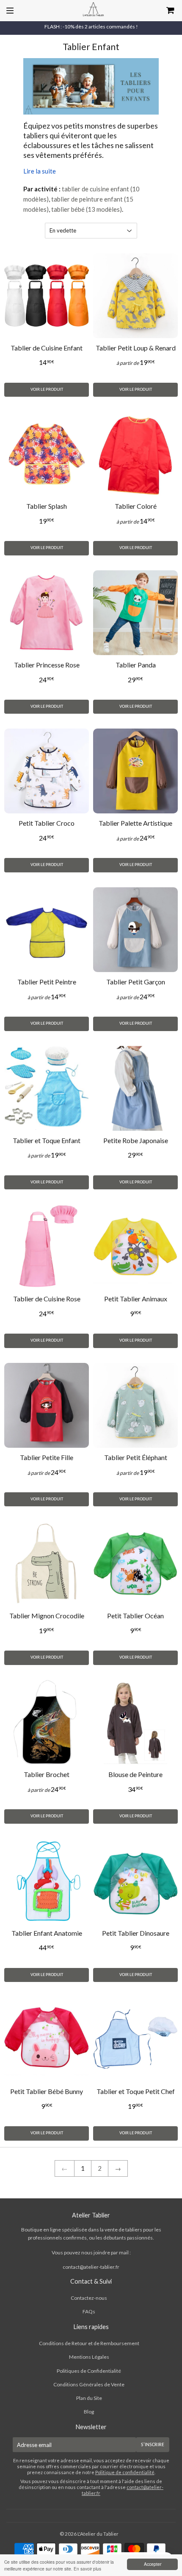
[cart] (157, 11)
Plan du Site (89, 2398)
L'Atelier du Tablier (98, 2534)
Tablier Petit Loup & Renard (136, 348)
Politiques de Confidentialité (89, 2371)
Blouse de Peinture (135, 1774)
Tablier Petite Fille (47, 1457)
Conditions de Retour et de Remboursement (89, 2343)
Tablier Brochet (47, 1774)
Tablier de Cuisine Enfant (47, 348)
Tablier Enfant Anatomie (47, 1933)
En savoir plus (87, 2569)
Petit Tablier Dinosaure (136, 1933)
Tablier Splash (47, 506)
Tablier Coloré (136, 506)
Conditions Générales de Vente (89, 2384)
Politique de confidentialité (125, 2472)
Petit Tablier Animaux (136, 1299)
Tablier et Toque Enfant (47, 1140)
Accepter (153, 2564)
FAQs (89, 2311)
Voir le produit (47, 390)
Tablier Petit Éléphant (136, 1457)
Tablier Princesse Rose (47, 665)
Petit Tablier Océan (135, 1616)
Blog (89, 2412)
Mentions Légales (89, 2357)
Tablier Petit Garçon (136, 982)
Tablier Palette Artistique (135, 823)
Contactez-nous (89, 2298)
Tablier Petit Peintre (47, 982)
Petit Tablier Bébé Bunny (47, 2091)
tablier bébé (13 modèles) (87, 209)
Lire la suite (40, 171)
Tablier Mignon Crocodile (47, 1616)
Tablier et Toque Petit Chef (136, 2091)
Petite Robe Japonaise (136, 1140)
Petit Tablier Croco (47, 823)
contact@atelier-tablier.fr (91, 2267)
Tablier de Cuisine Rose (47, 1299)
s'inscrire (153, 2445)
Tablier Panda (136, 665)
